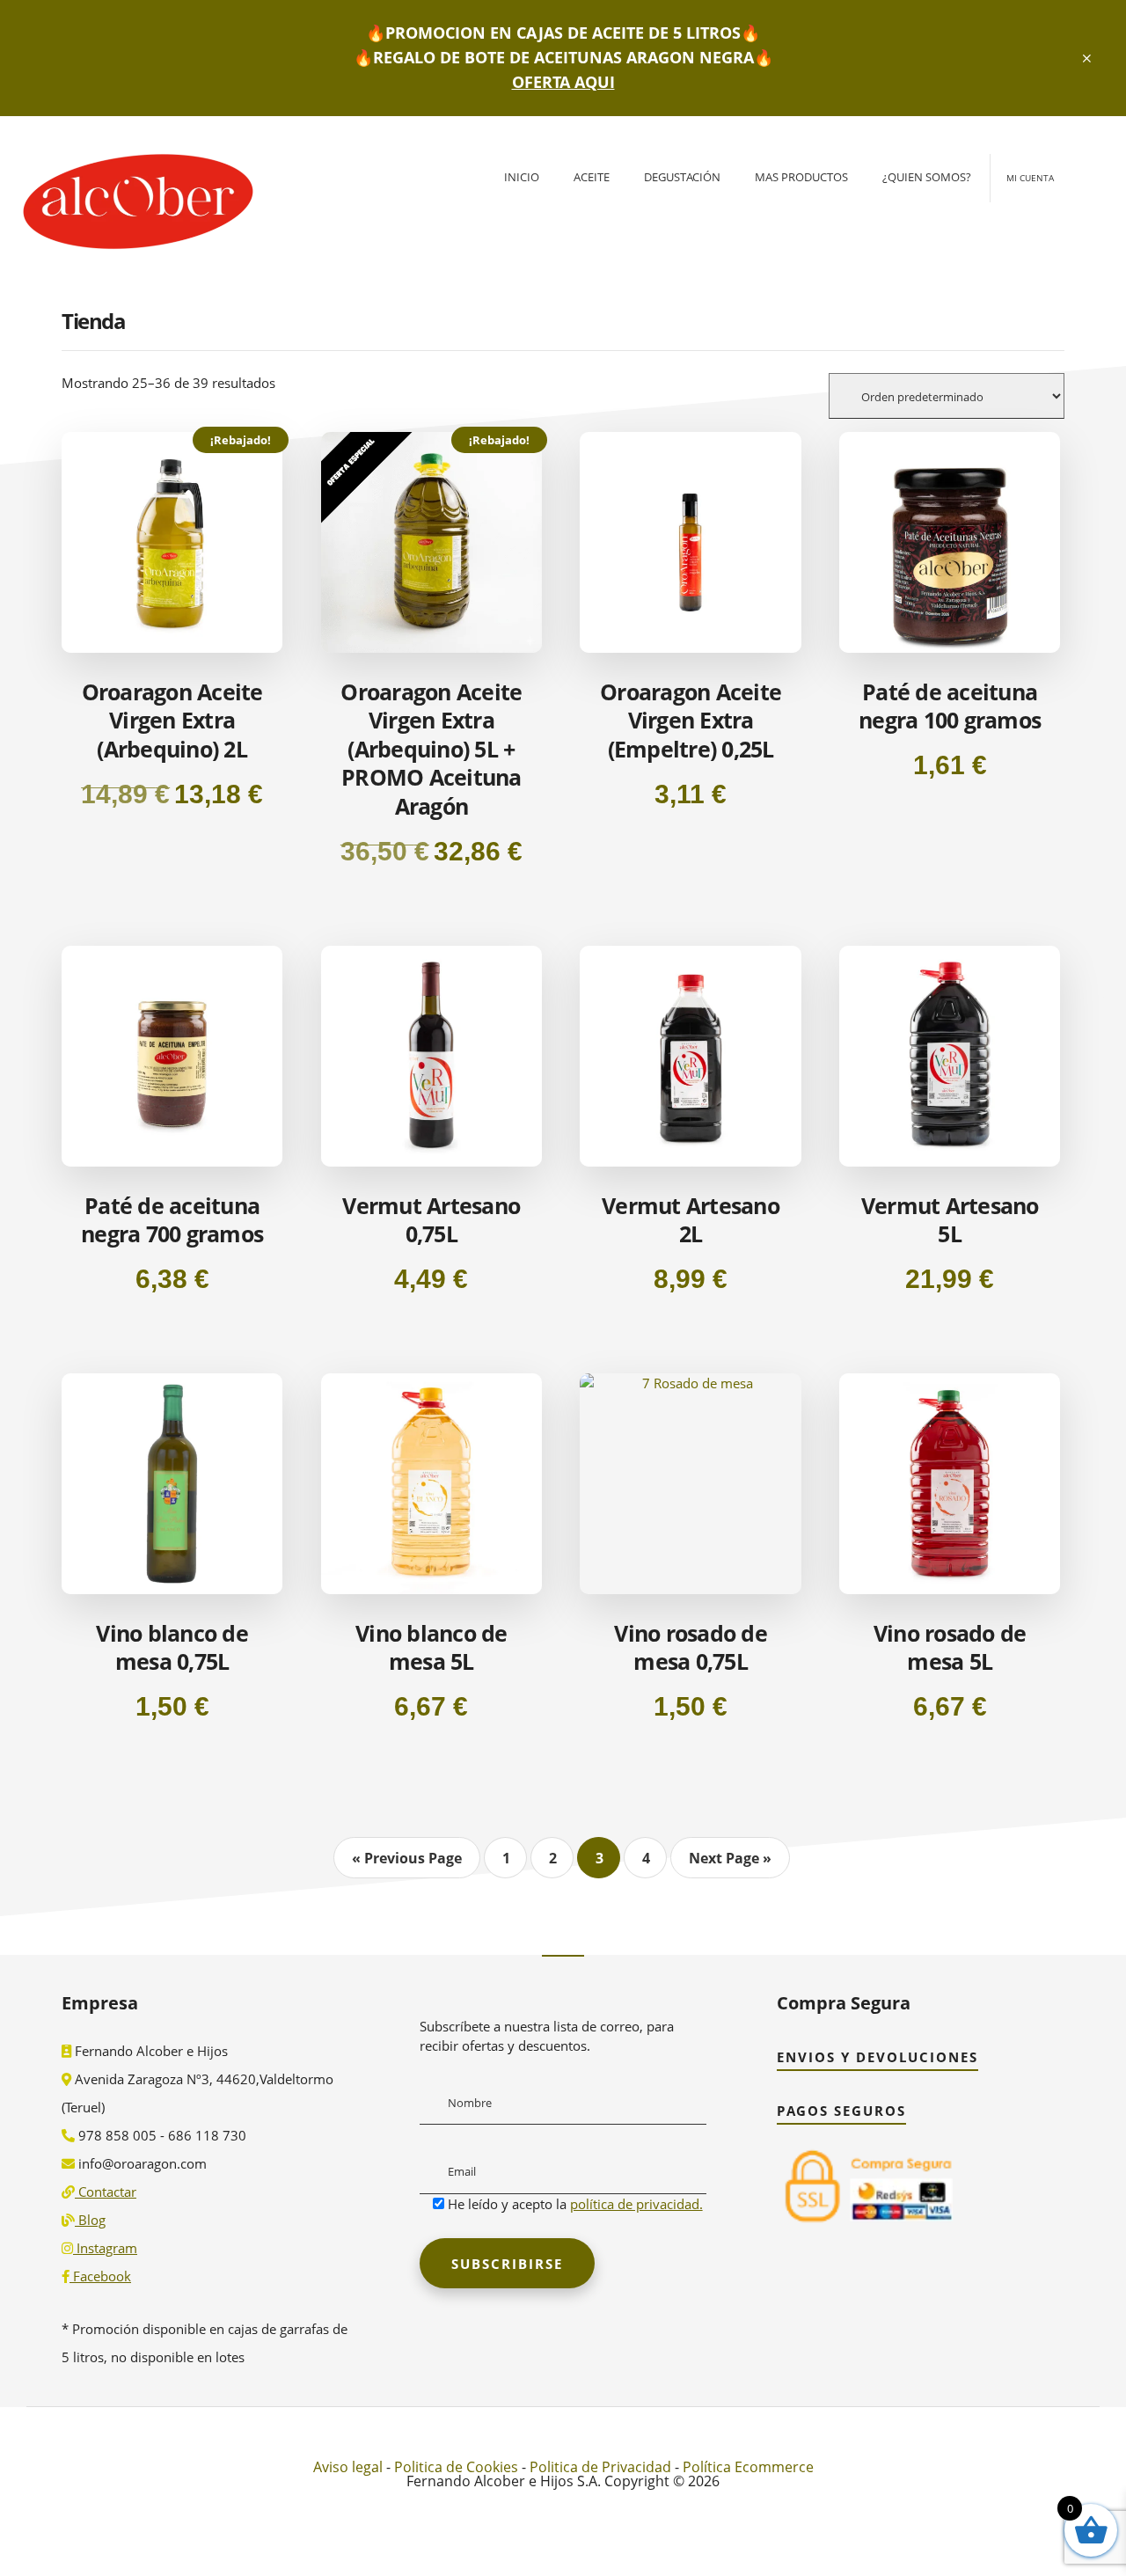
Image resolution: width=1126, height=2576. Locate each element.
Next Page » (730, 1858)
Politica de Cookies (456, 2467)
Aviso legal (348, 2467)
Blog (90, 2220)
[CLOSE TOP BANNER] (1088, 58)
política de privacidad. (636, 2204)
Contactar (106, 2192)
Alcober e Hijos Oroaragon (132, 209)
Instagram (105, 2248)
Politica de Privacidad (600, 2467)
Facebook (100, 2276)
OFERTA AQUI (563, 82)
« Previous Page (407, 1858)
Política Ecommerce (748, 2467)
